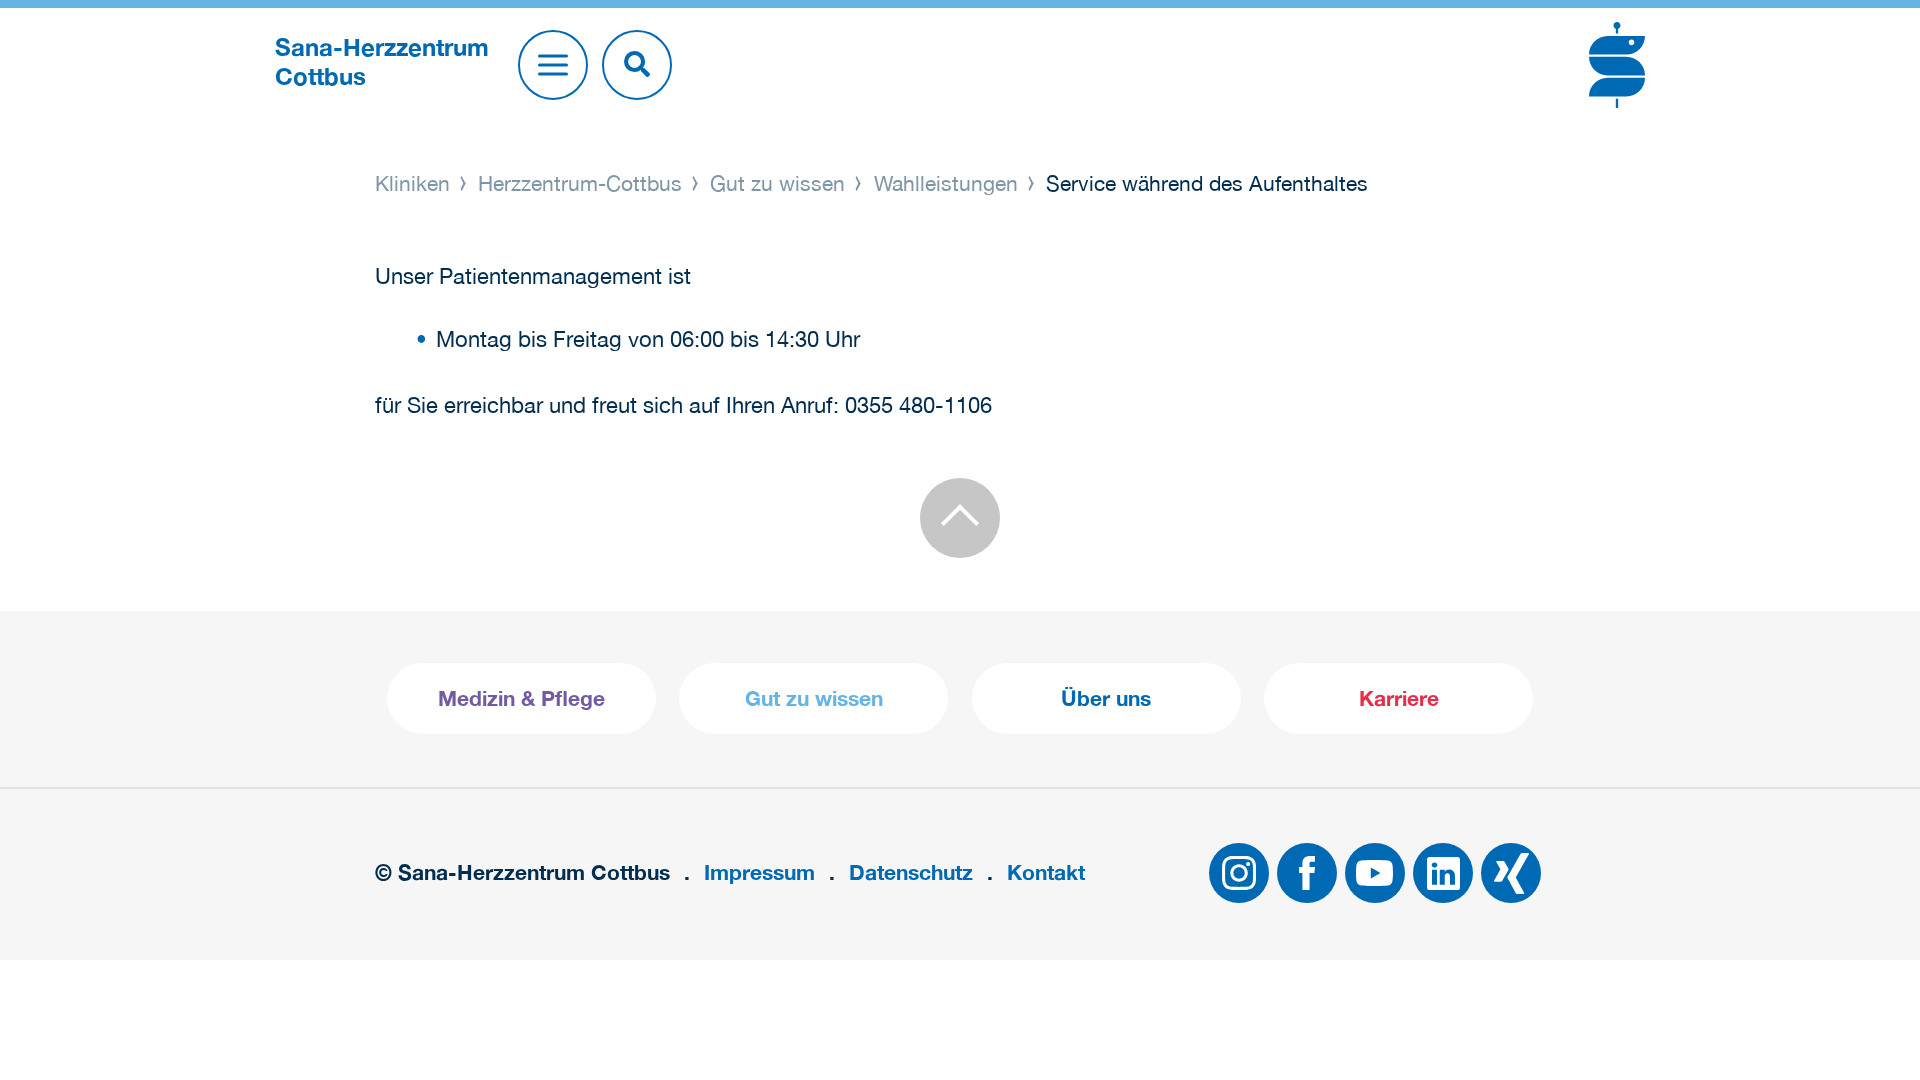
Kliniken (415, 183)
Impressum (759, 872)
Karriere (1399, 698)
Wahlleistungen (946, 183)
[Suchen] (637, 65)
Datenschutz (911, 872)
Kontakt (1046, 872)
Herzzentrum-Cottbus (580, 183)
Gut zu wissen (777, 183)
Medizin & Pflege (521, 698)
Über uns (1106, 698)
